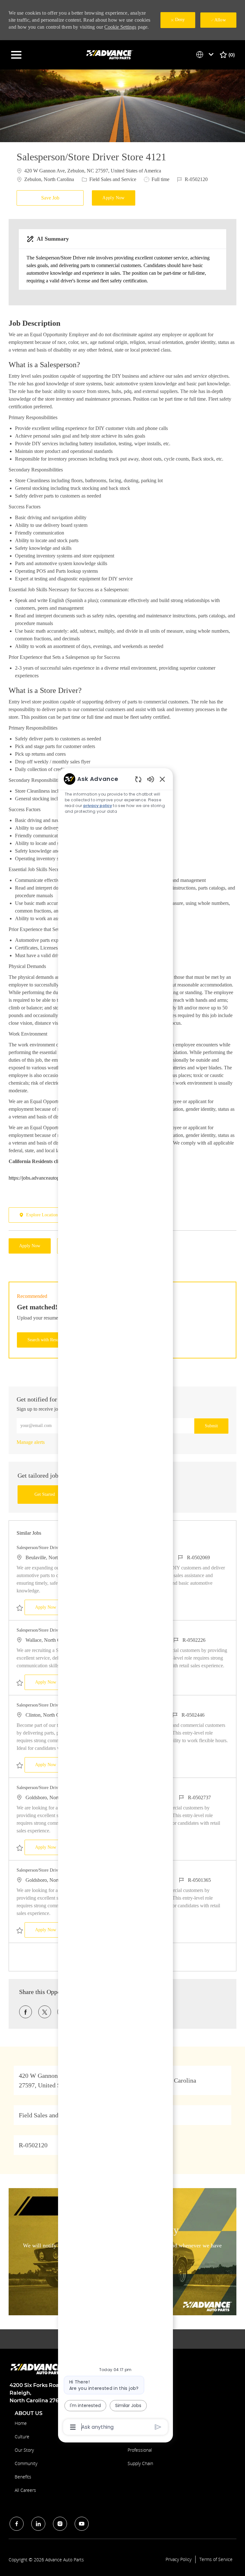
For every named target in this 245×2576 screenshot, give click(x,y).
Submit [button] (211, 1426)
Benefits (23, 2477)
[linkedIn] (38, 2524)
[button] (114, 198)
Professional (140, 2450)
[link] (31, 1442)
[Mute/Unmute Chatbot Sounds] (151, 779)
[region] (115, 1602)
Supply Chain (140, 2463)
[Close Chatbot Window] (162, 779)
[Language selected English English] (206, 55)
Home (21, 2423)
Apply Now (51, 1607)
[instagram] (60, 2524)
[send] (158, 2427)
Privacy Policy (178, 2559)
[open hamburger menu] (16, 55)
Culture (22, 2437)
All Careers (25, 2490)
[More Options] (73, 2427)
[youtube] (82, 2524)
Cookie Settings (120, 27)
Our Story (24, 2450)
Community (26, 2463)
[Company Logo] (110, 54)
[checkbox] (52, 198)
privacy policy (98, 806)
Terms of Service (216, 2559)
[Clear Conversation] (138, 779)
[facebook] (17, 2524)
